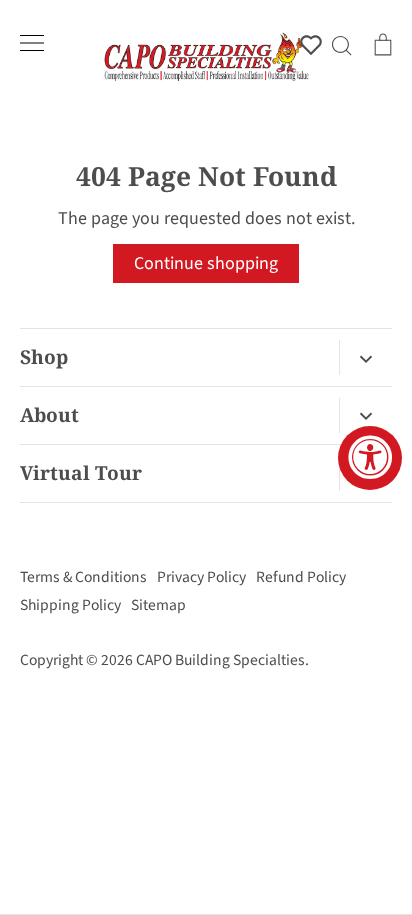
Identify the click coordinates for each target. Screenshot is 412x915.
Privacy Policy (201, 577)
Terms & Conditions (83, 577)
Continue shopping (206, 263)
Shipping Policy (70, 605)
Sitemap (158, 605)
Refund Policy (301, 577)
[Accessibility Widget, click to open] (370, 458)
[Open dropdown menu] (365, 357)
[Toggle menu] (32, 43)
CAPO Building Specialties (220, 660)
